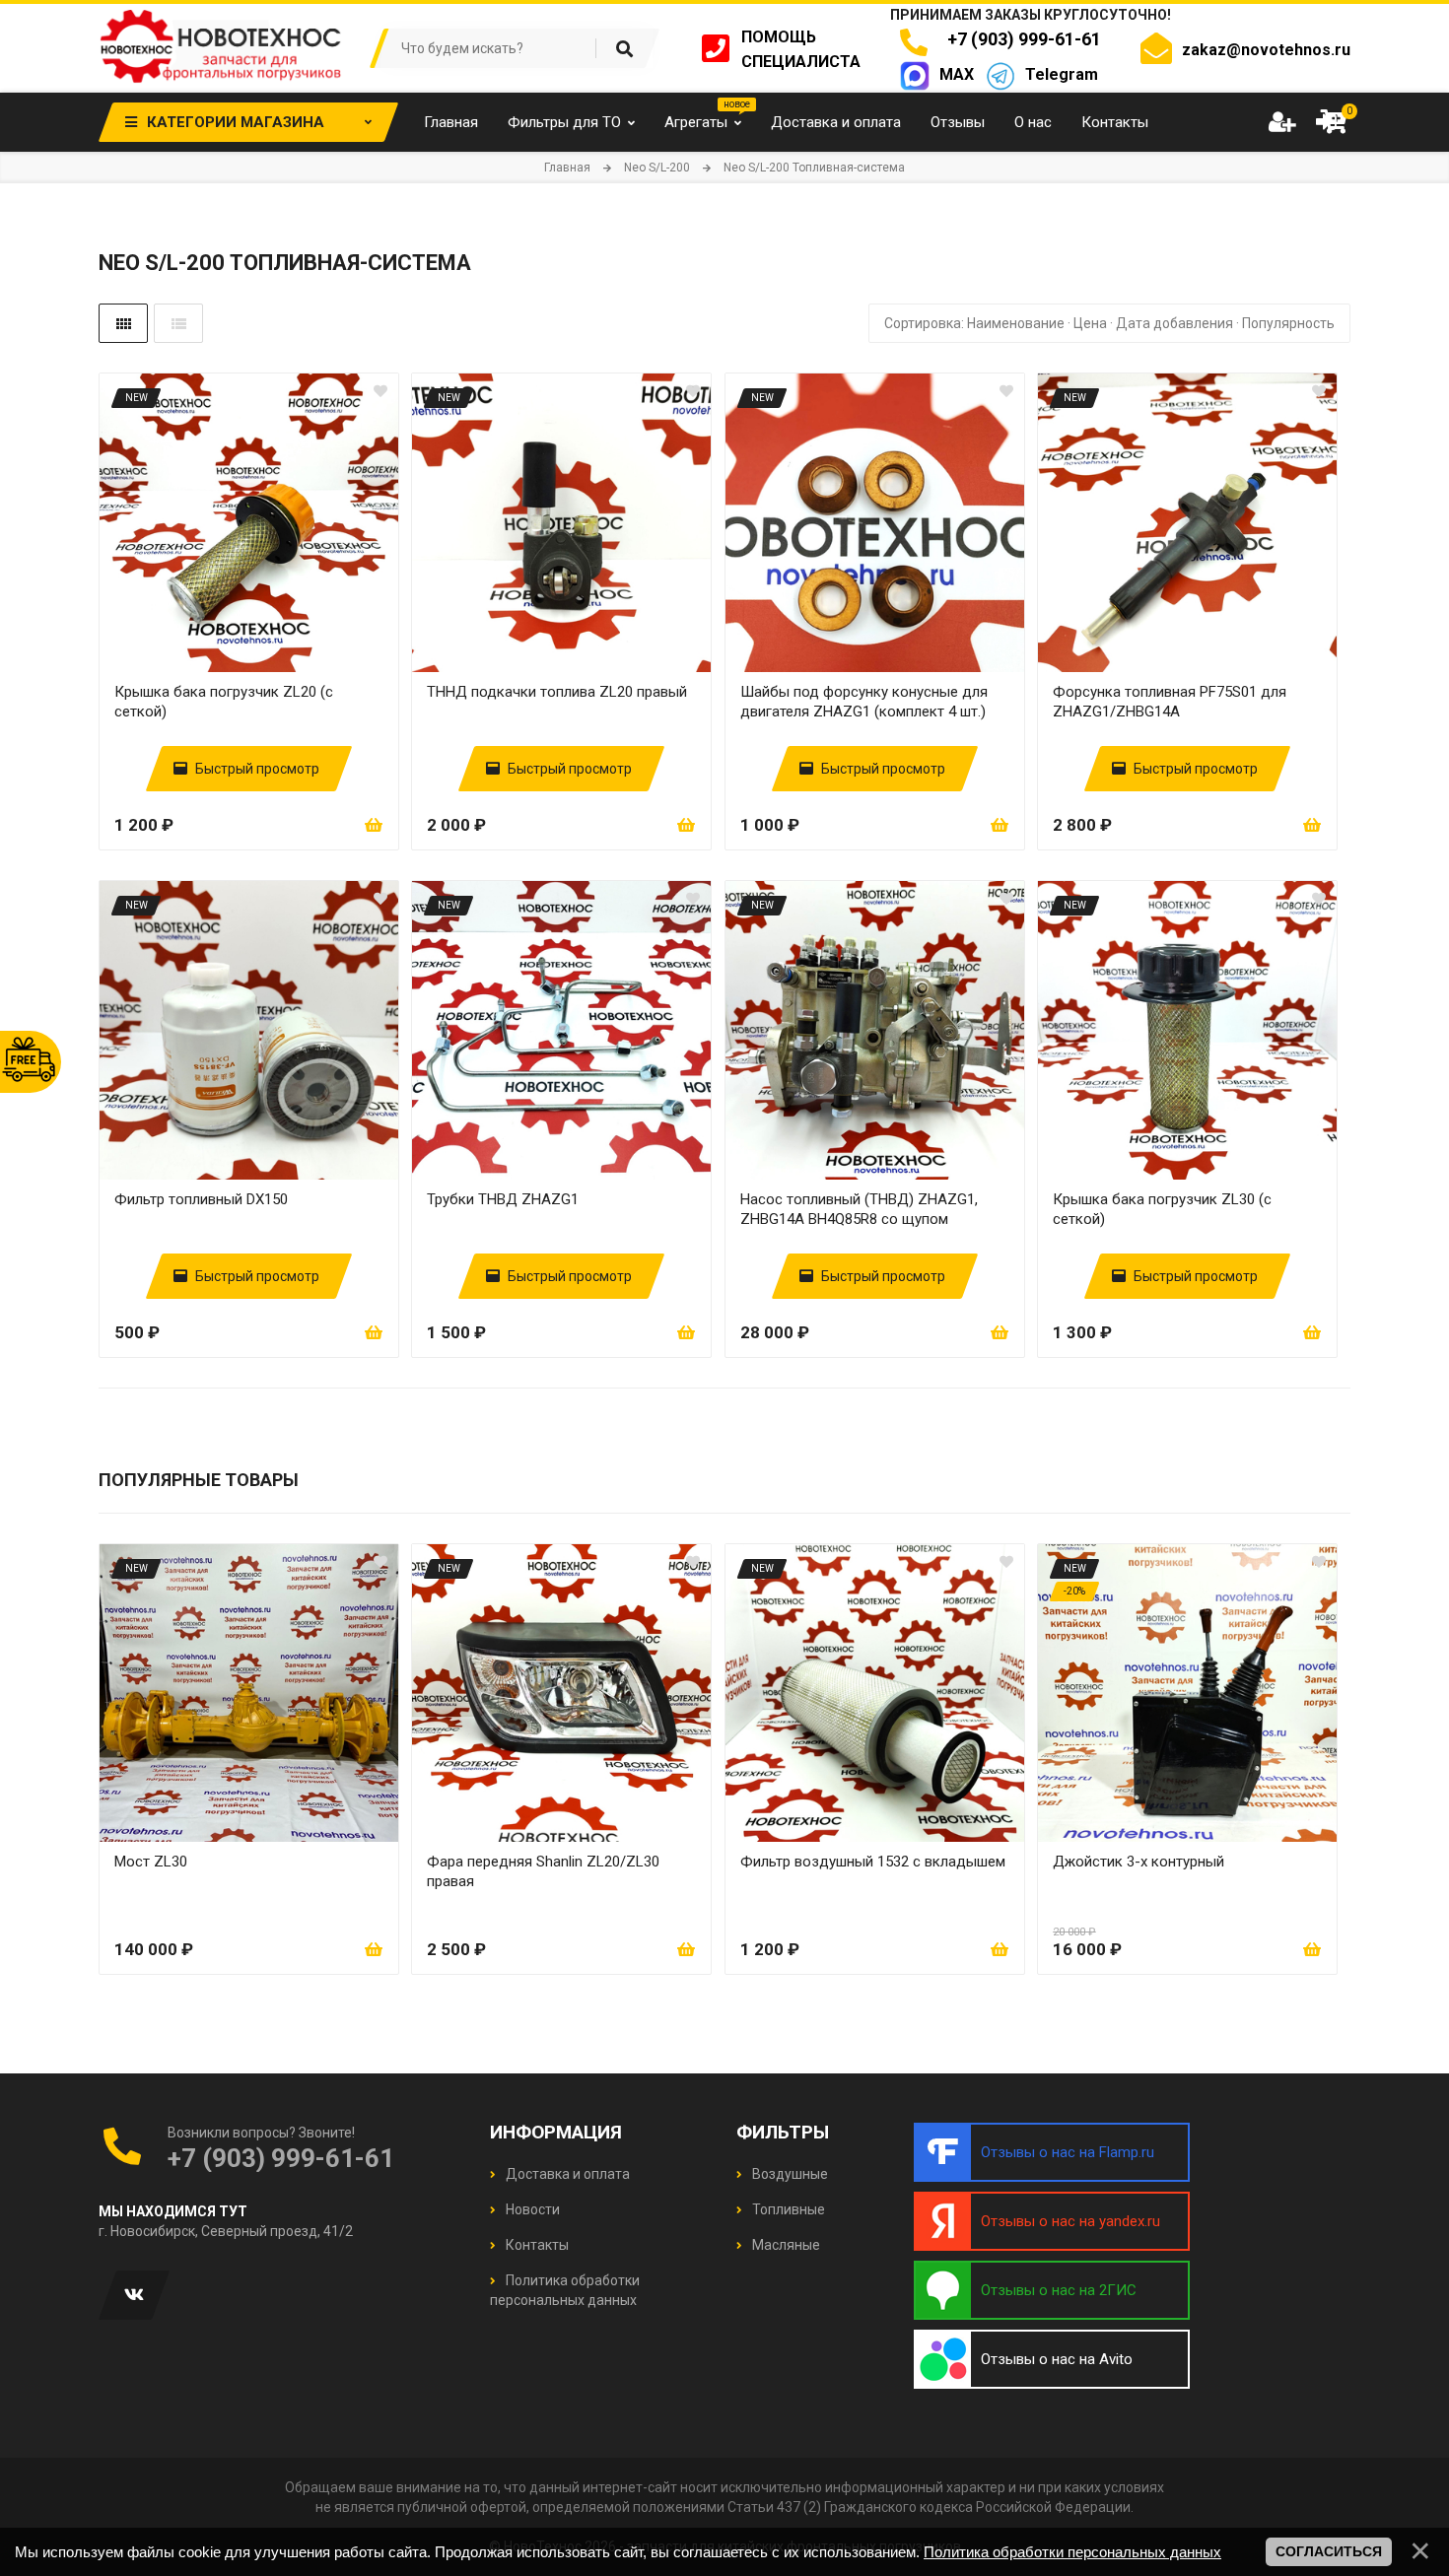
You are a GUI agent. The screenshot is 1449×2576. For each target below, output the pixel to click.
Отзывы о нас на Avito (1057, 2359)
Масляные (785, 2245)
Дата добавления (1174, 323)
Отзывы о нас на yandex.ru (1070, 2221)
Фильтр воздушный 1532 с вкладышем (873, 1862)
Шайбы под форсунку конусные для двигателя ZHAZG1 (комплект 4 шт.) (864, 702)
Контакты (536, 2245)
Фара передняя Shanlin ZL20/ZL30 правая (543, 1871)
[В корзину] (374, 825)
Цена (1090, 323)
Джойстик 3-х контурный (1138, 1862)
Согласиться (1329, 2551)
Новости (531, 2209)
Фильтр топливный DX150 (201, 1199)
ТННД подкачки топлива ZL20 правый (557, 692)
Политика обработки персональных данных (1072, 2552)
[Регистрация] (1281, 122)
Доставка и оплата (566, 2174)
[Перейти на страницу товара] (249, 523)
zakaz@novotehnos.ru (1266, 50)
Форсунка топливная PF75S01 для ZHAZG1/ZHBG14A (1170, 702)
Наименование (1016, 323)
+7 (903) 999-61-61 (1020, 39)
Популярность (1288, 323)
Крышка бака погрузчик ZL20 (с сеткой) (224, 702)
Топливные (787, 2209)
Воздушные (789, 2174)
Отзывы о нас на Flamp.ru (1068, 2152)
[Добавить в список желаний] (380, 391)
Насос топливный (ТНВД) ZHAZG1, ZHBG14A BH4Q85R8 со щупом (859, 1209)
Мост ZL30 (151, 1862)
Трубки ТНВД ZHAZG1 (503, 1199)
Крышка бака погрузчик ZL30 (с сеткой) (1162, 1209)
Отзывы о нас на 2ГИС (1059, 2290)
